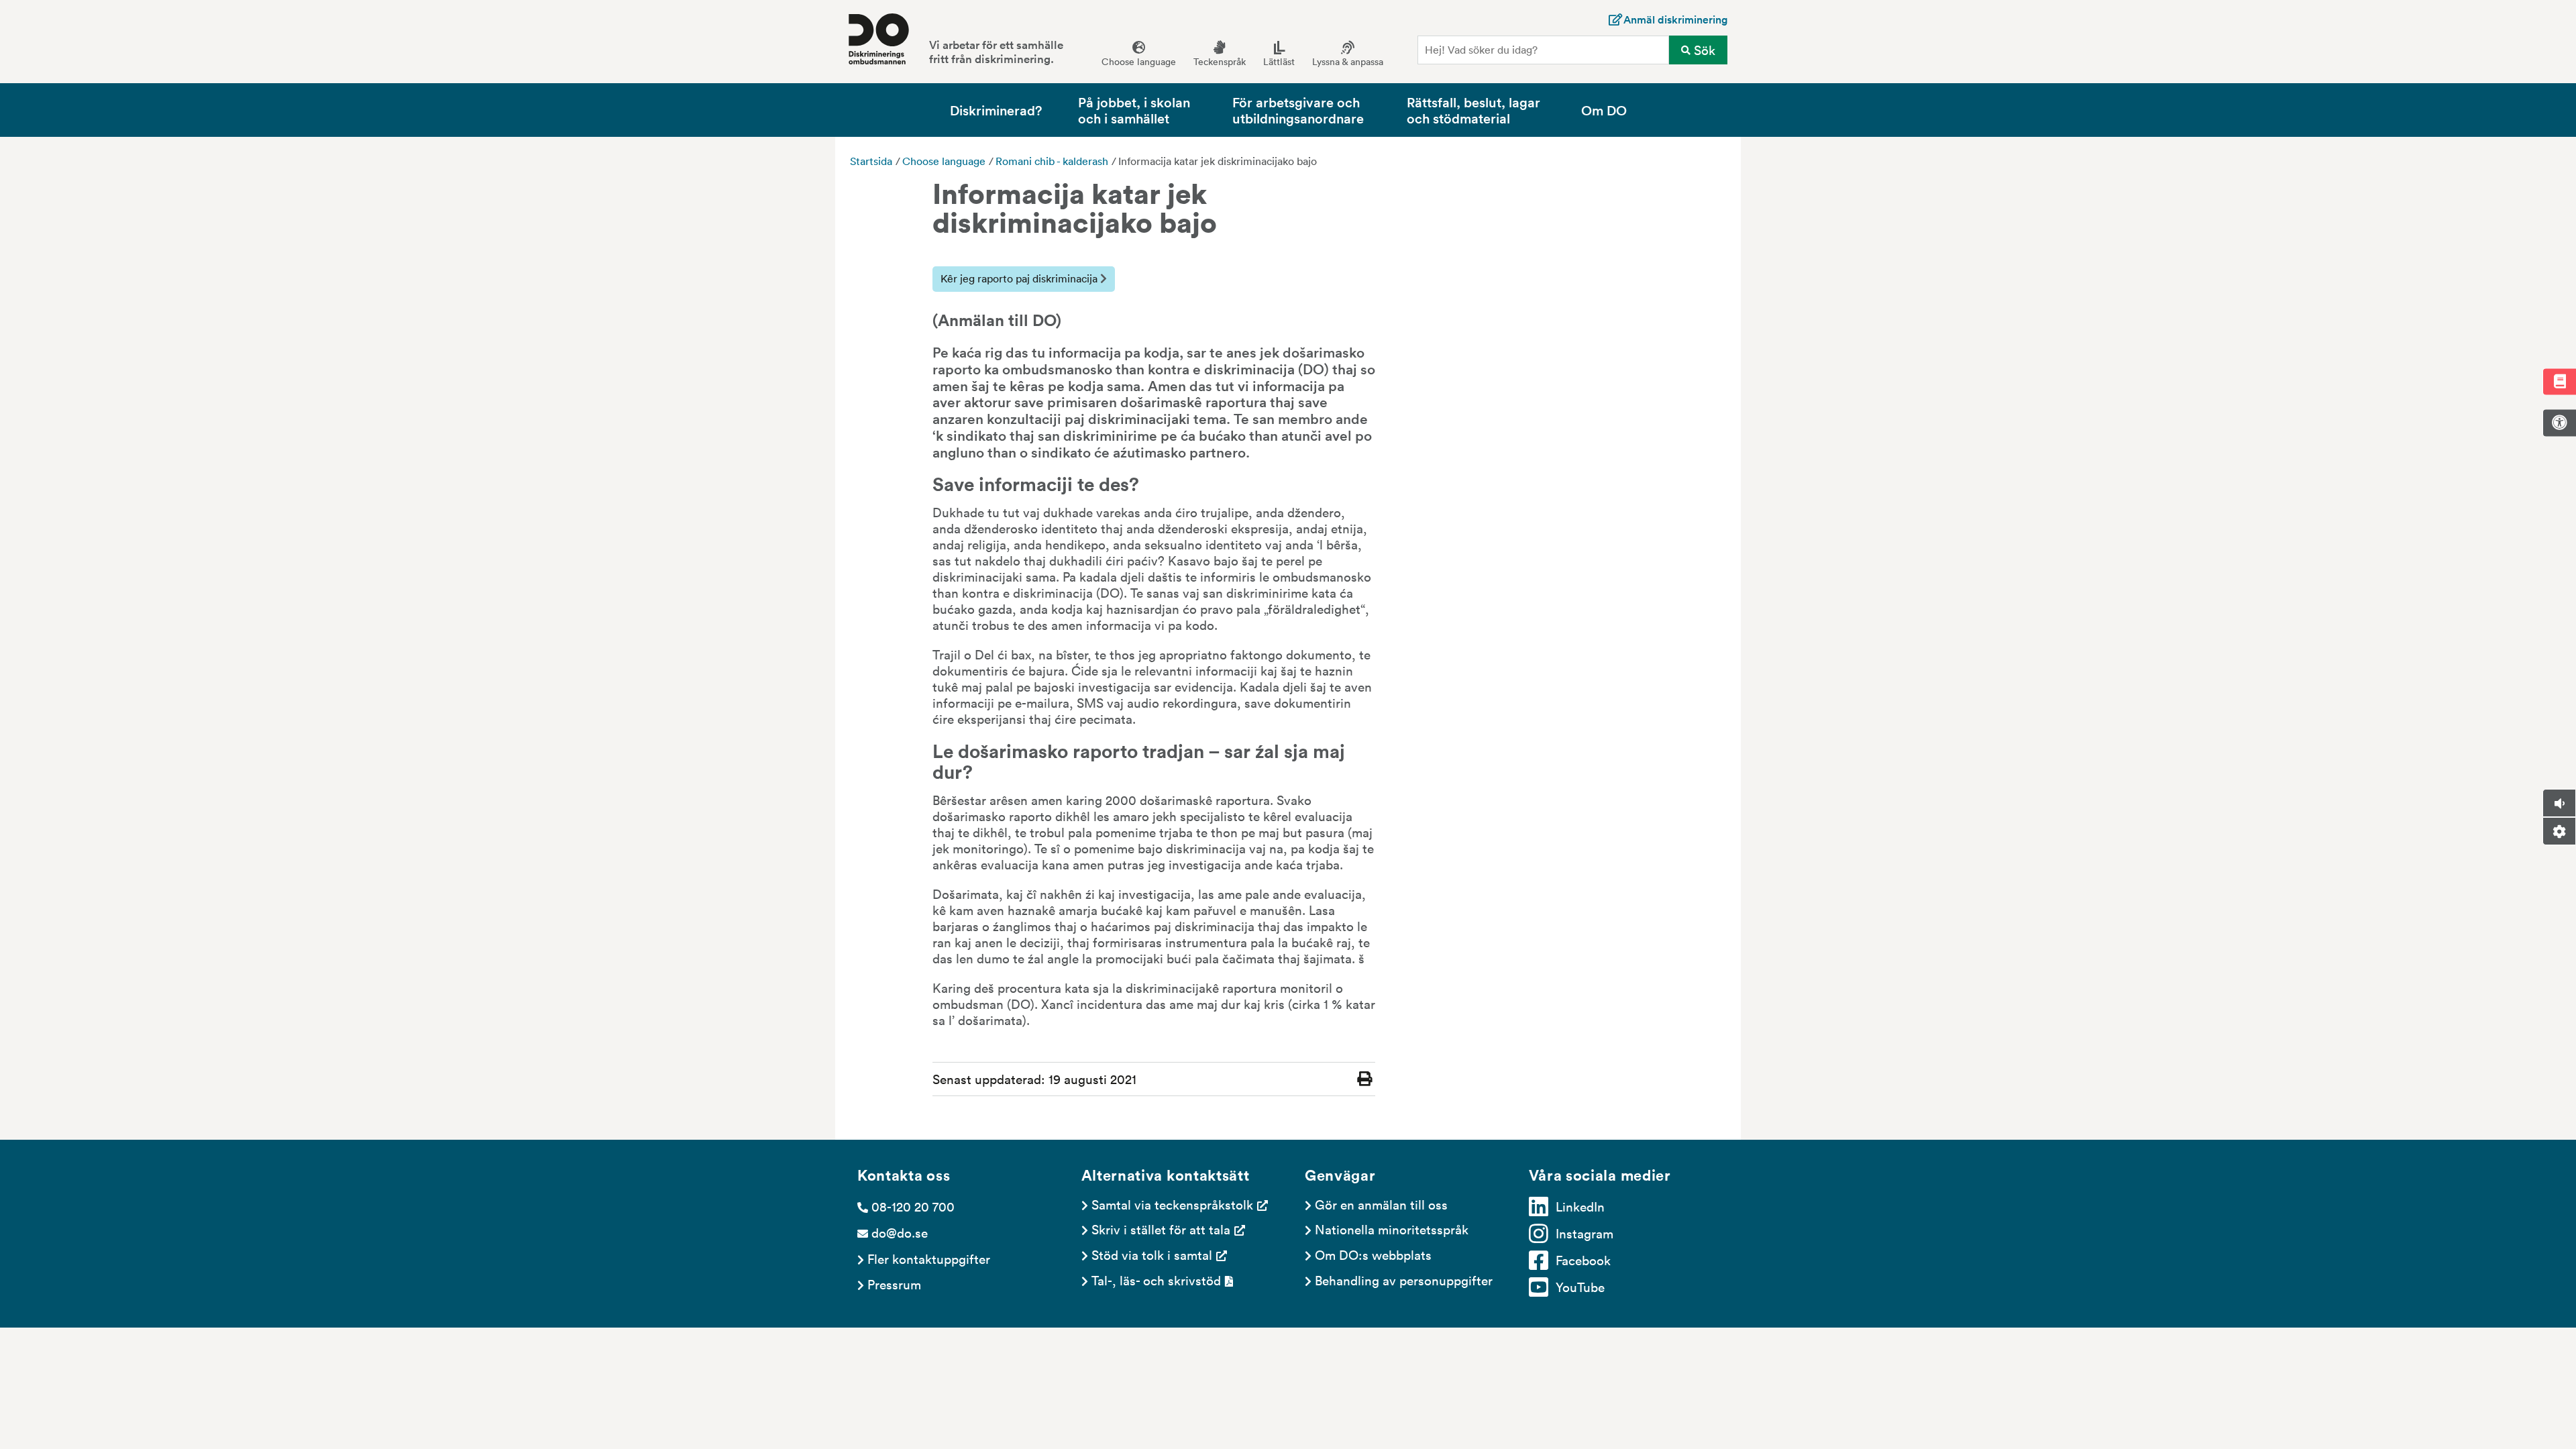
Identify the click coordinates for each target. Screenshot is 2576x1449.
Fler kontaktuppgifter (929, 1258)
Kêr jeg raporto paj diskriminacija (1020, 278)
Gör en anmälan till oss (1381, 1204)
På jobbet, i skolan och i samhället (1134, 110)
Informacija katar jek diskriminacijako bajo (1218, 161)
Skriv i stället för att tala (1161, 1229)
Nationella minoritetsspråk (1392, 1229)
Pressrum (894, 1284)
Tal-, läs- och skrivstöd (1156, 1280)
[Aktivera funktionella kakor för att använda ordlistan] (2559, 381)
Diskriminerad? (996, 110)
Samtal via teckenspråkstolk (1172, 1204)
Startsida (871, 161)
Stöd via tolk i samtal (1152, 1254)
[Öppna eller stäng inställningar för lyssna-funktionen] (2559, 831)
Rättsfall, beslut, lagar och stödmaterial (1473, 110)
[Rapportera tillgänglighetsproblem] (2559, 423)
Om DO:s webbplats (1373, 1254)
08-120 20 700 (913, 1206)
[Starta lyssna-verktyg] (2559, 803)
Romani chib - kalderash (1052, 161)
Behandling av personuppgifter (1404, 1280)
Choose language (944, 161)
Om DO (1604, 110)
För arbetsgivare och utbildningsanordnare (1298, 110)
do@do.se (900, 1232)
